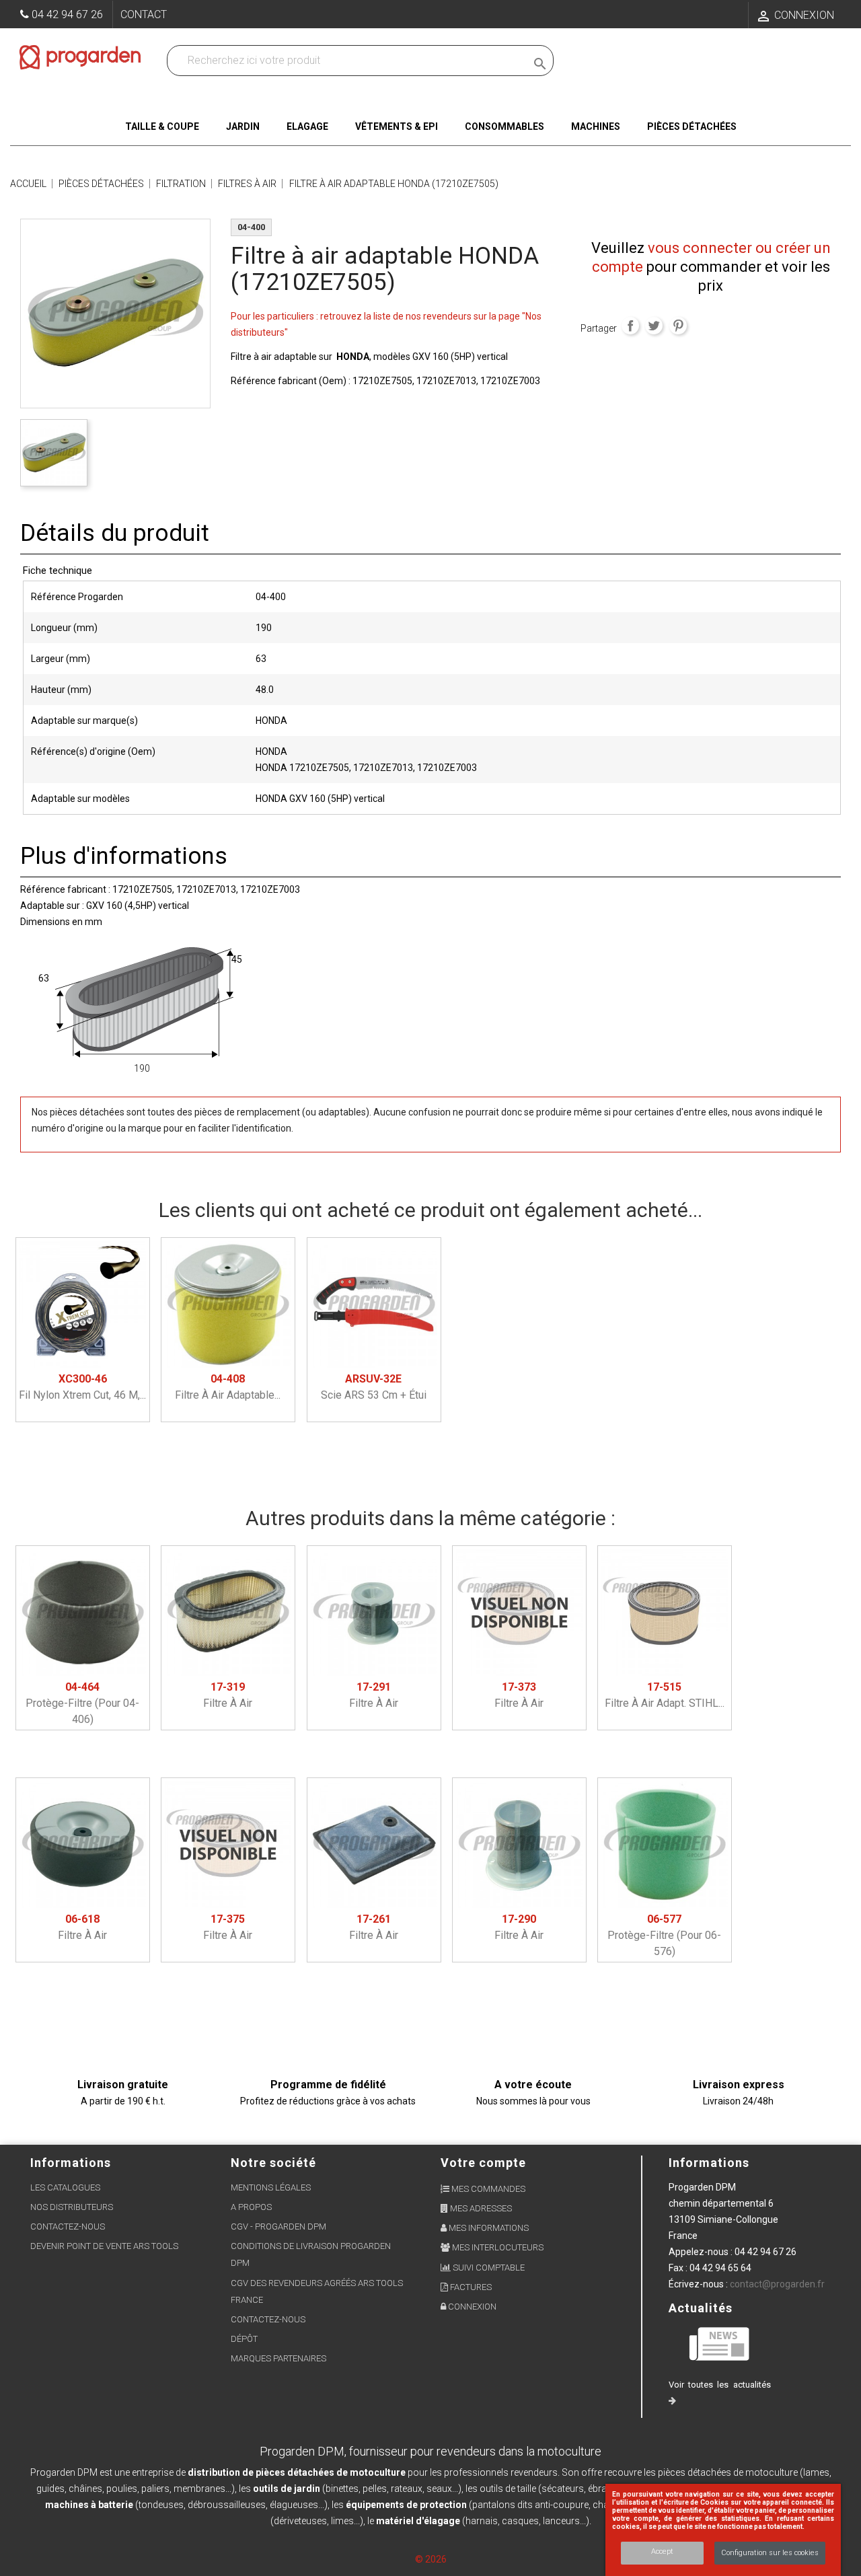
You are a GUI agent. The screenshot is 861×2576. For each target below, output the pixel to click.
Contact (144, 14)
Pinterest (678, 326)
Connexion (471, 2307)
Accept (662, 2551)
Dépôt (244, 2339)
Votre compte (483, 2163)
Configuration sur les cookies (770, 2553)
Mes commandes (487, 2189)
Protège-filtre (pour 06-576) (664, 1935)
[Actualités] (720, 2343)
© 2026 (431, 2559)
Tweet (654, 326)
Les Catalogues (65, 2187)
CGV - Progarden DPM (278, 2227)
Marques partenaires (278, 2358)
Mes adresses (480, 2208)
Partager (630, 326)
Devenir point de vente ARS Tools (104, 2246)
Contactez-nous (68, 2227)
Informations (709, 2163)
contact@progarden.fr (777, 2284)
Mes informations (488, 2228)
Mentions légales (271, 2187)
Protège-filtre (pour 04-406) (82, 1703)
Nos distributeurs (72, 2207)
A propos (251, 2207)
